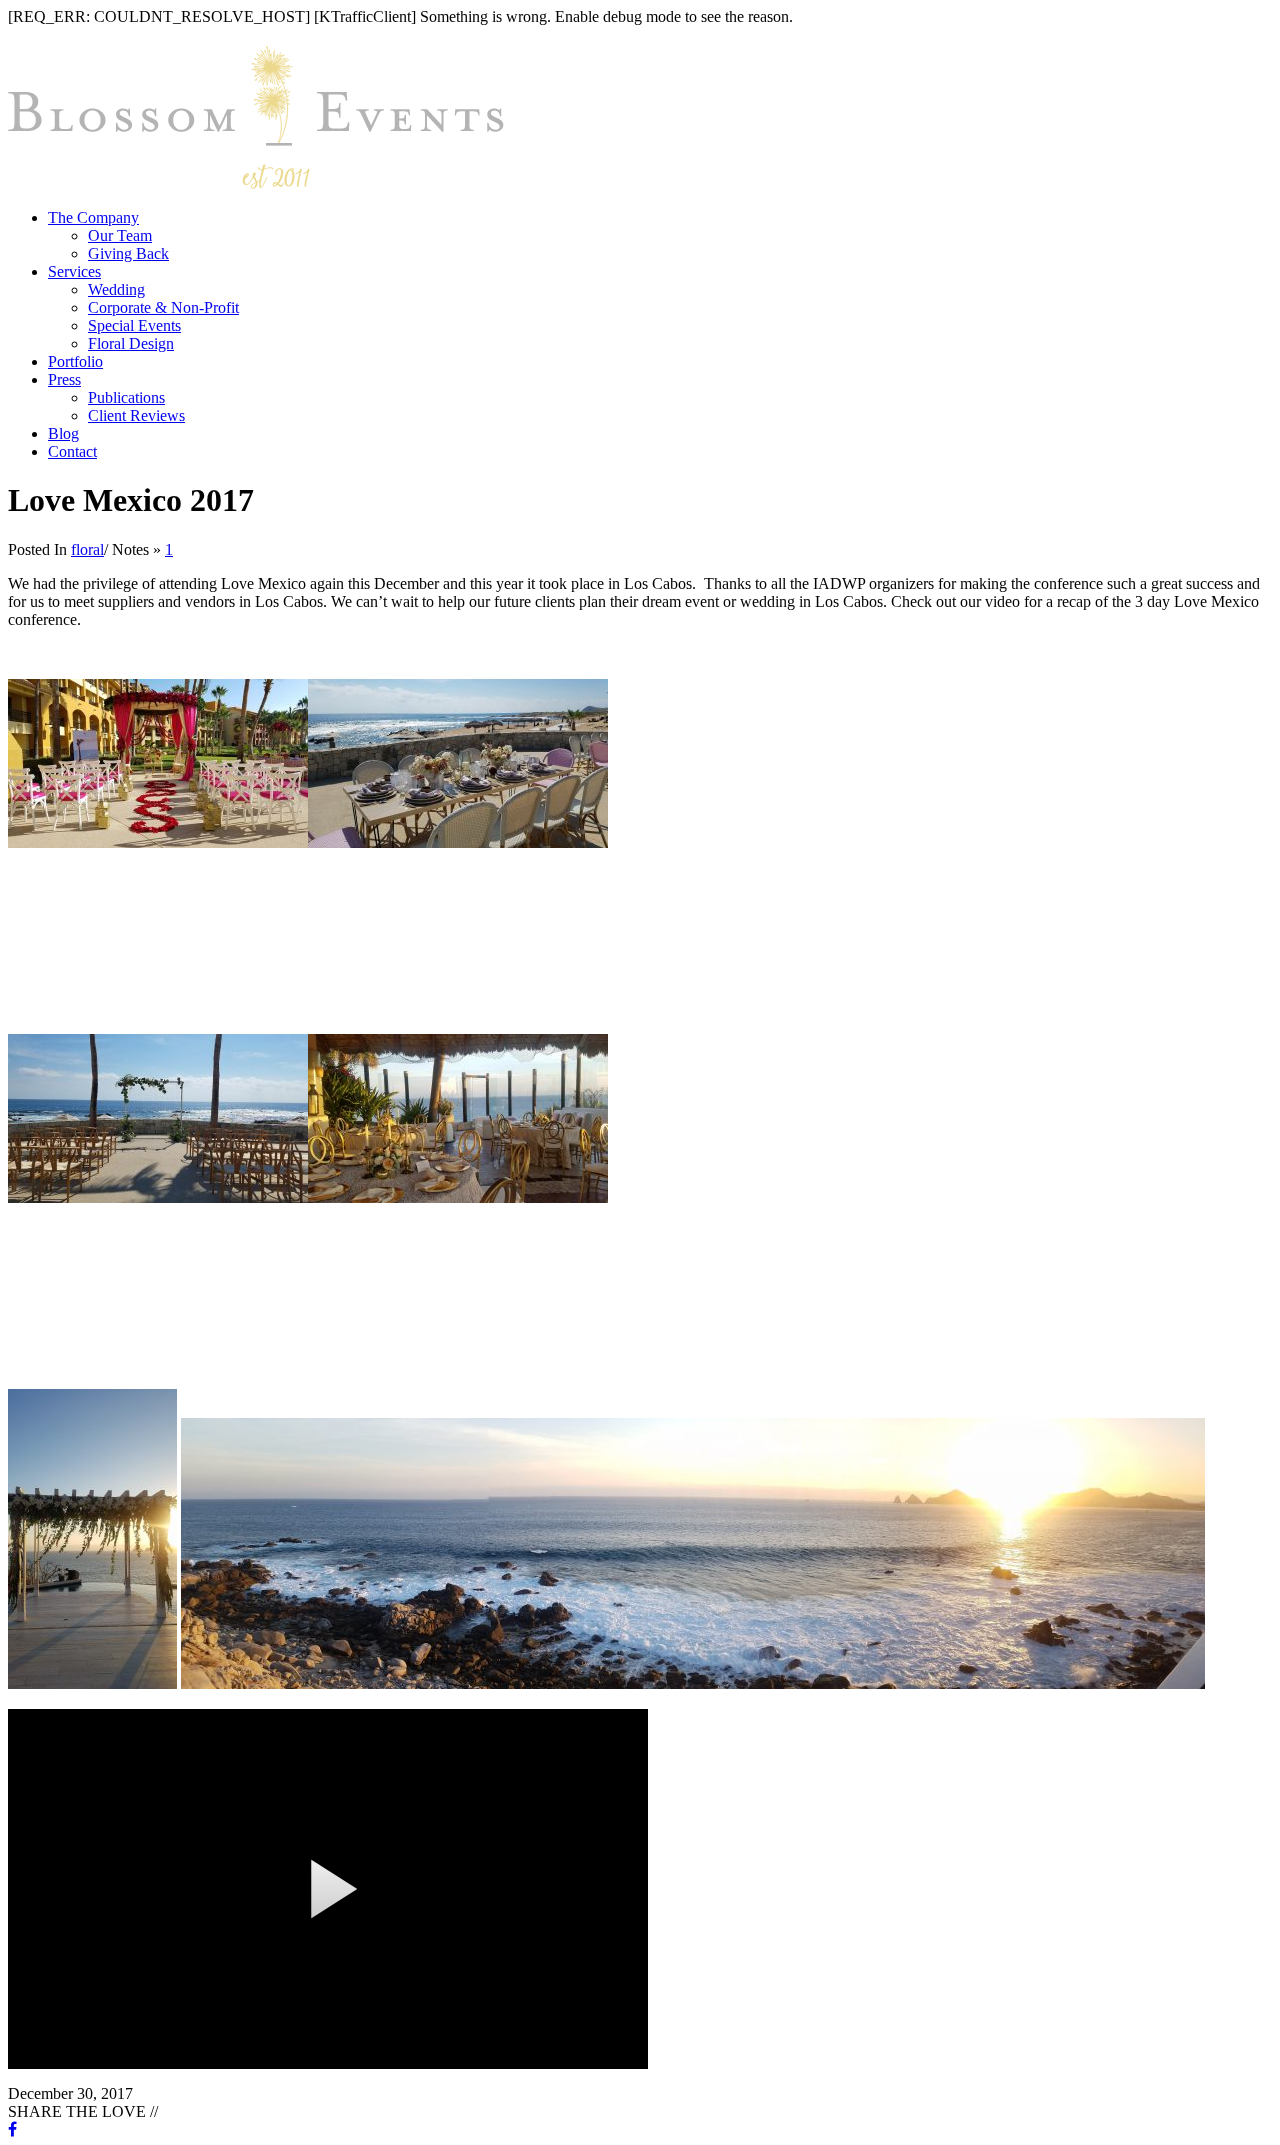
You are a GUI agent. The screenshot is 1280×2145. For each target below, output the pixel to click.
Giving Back (128, 253)
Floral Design (131, 343)
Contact (72, 451)
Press (64, 379)
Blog (63, 433)
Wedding (116, 289)
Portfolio (75, 361)
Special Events (134, 325)
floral (87, 549)
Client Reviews (136, 415)
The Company (93, 217)
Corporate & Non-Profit (163, 307)
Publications (126, 397)
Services (74, 271)
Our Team (120, 235)
